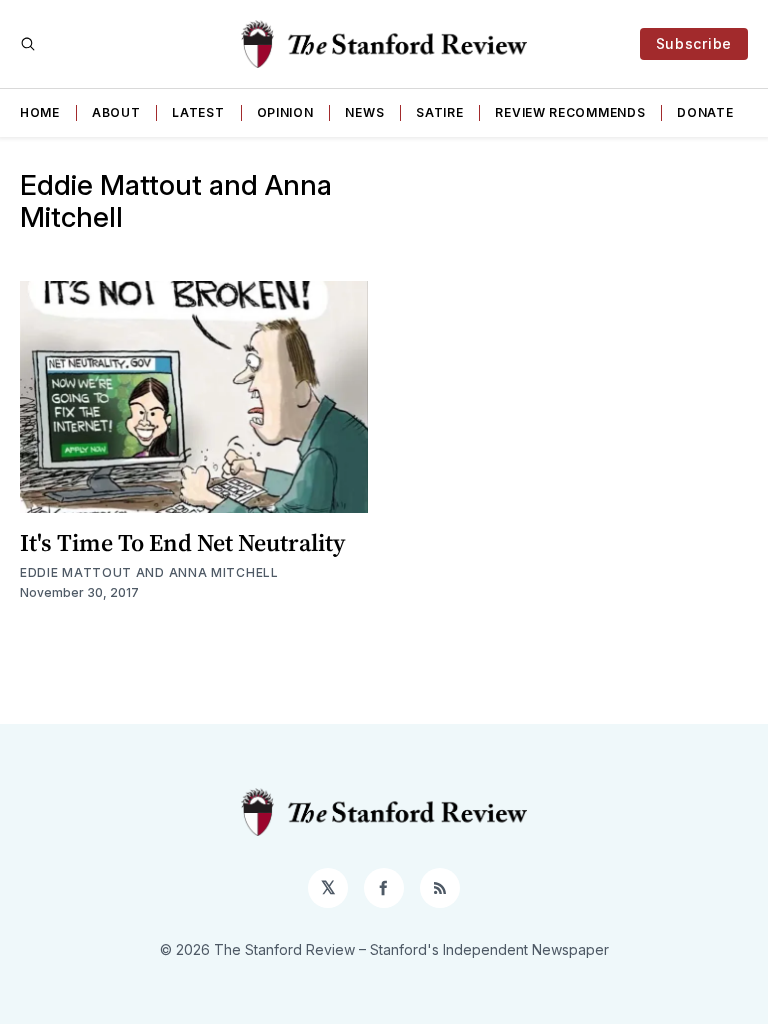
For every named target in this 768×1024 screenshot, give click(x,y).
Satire (439, 112)
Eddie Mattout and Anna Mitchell (149, 572)
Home (40, 112)
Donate (705, 112)
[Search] (28, 44)
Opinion (285, 112)
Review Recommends (570, 112)
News (364, 112)
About (116, 112)
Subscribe (694, 43)
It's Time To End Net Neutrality (182, 542)
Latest (198, 112)
